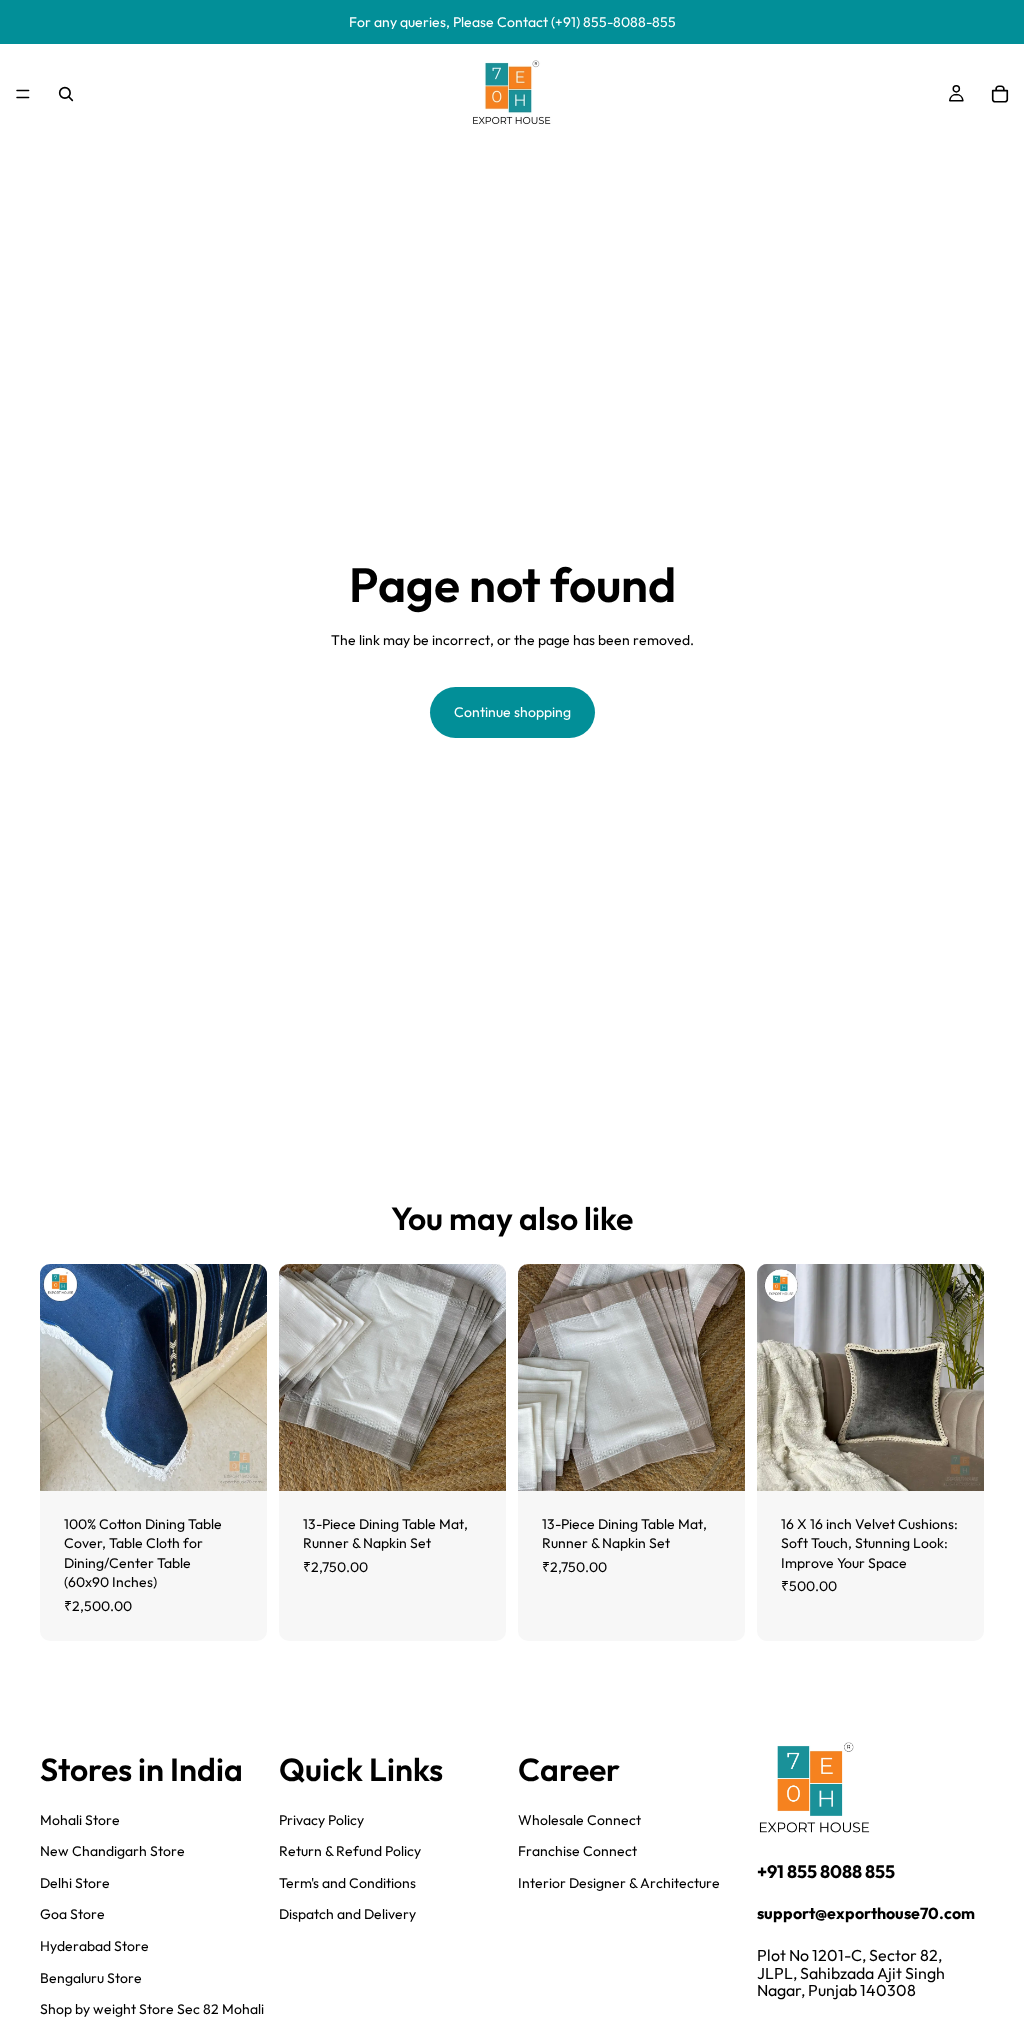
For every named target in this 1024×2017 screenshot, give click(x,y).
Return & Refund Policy (350, 1851)
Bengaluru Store (91, 1977)
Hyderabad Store (94, 1946)
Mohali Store (80, 1819)
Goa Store (72, 1914)
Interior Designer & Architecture (619, 1882)
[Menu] (23, 94)
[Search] (66, 94)
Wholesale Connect (579, 1819)
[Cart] (1000, 94)
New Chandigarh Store (112, 1851)
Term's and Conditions (347, 1882)
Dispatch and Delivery (347, 1914)
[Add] (236, 1460)
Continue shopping (512, 712)
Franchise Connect (577, 1851)
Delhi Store (75, 1882)
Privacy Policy (321, 1819)
